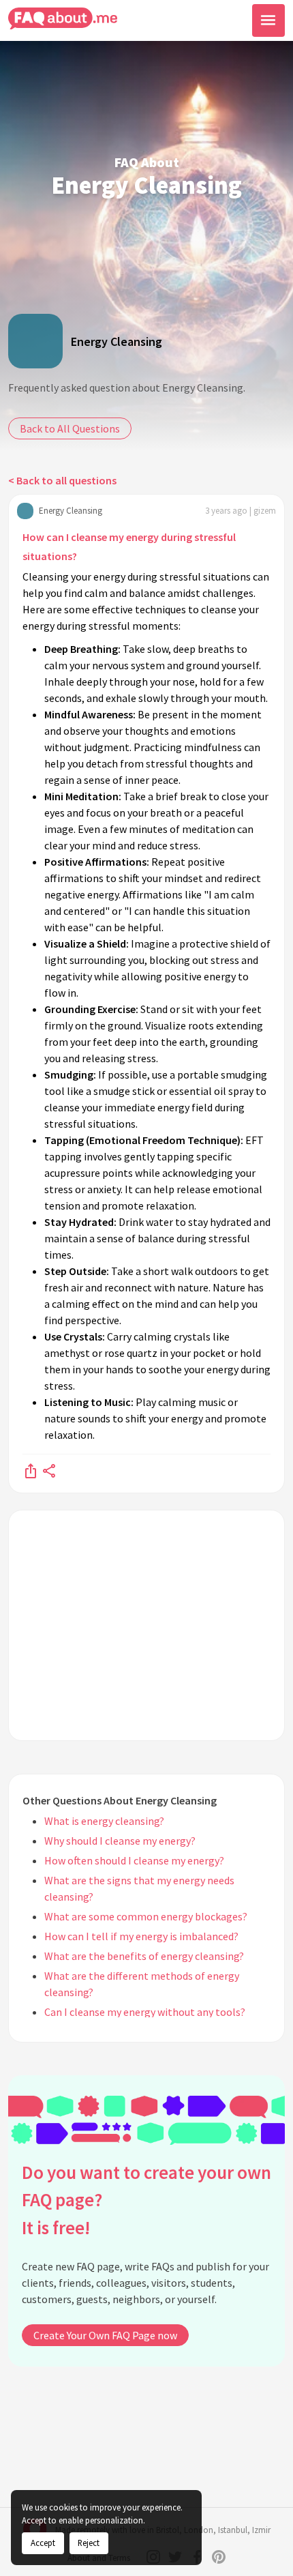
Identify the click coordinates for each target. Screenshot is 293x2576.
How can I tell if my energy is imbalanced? (141, 1936)
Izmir (261, 2530)
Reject (89, 2543)
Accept (43, 2543)
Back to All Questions (70, 428)
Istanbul (233, 2530)
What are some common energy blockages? (146, 1916)
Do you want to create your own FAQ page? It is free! (146, 2200)
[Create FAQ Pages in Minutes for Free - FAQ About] (63, 19)
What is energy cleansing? (104, 1821)
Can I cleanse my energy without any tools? (145, 2012)
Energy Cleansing (117, 341)
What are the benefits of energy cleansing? (144, 1956)
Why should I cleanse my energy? (120, 1841)
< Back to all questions (62, 480)
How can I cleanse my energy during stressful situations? (129, 546)
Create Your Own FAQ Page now (105, 2335)
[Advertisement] (146, 1625)
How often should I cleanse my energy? (134, 1860)
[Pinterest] (219, 2557)
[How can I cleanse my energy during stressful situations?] (31, 1470)
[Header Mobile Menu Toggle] (268, 20)
